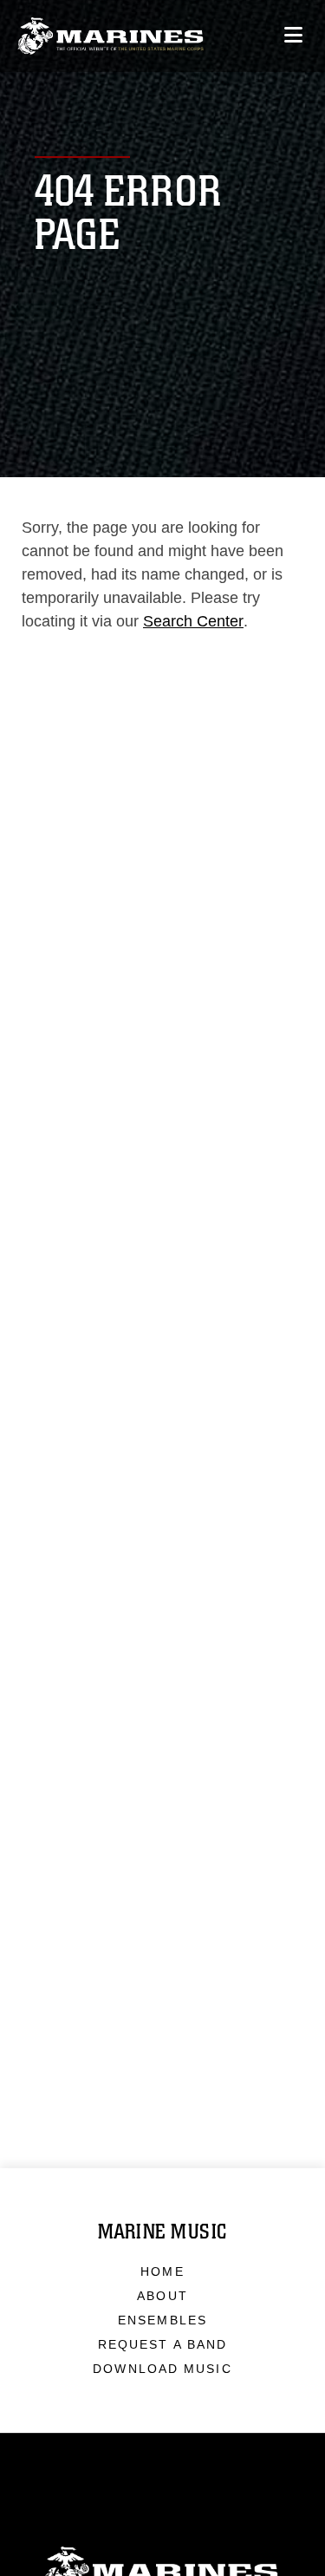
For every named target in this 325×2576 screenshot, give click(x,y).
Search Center (193, 621)
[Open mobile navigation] (293, 35)
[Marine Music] (110, 36)
